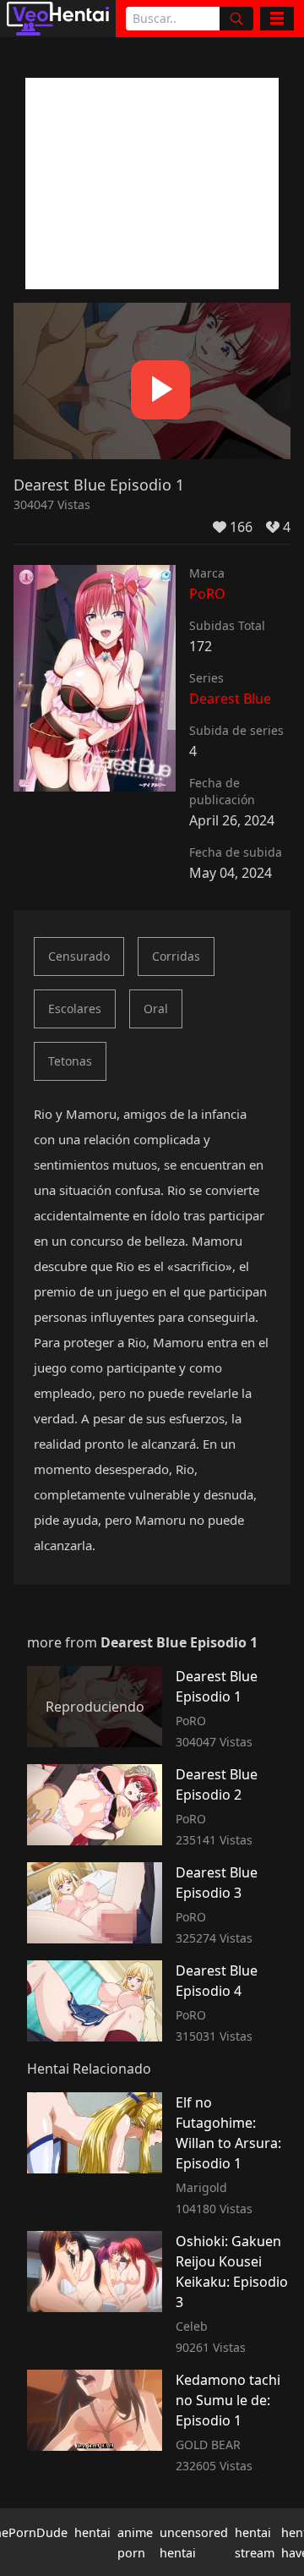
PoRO (207, 594)
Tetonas (70, 1061)
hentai (92, 2532)
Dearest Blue (230, 699)
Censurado (79, 956)
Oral (156, 1008)
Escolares (75, 1008)
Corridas (176, 956)
